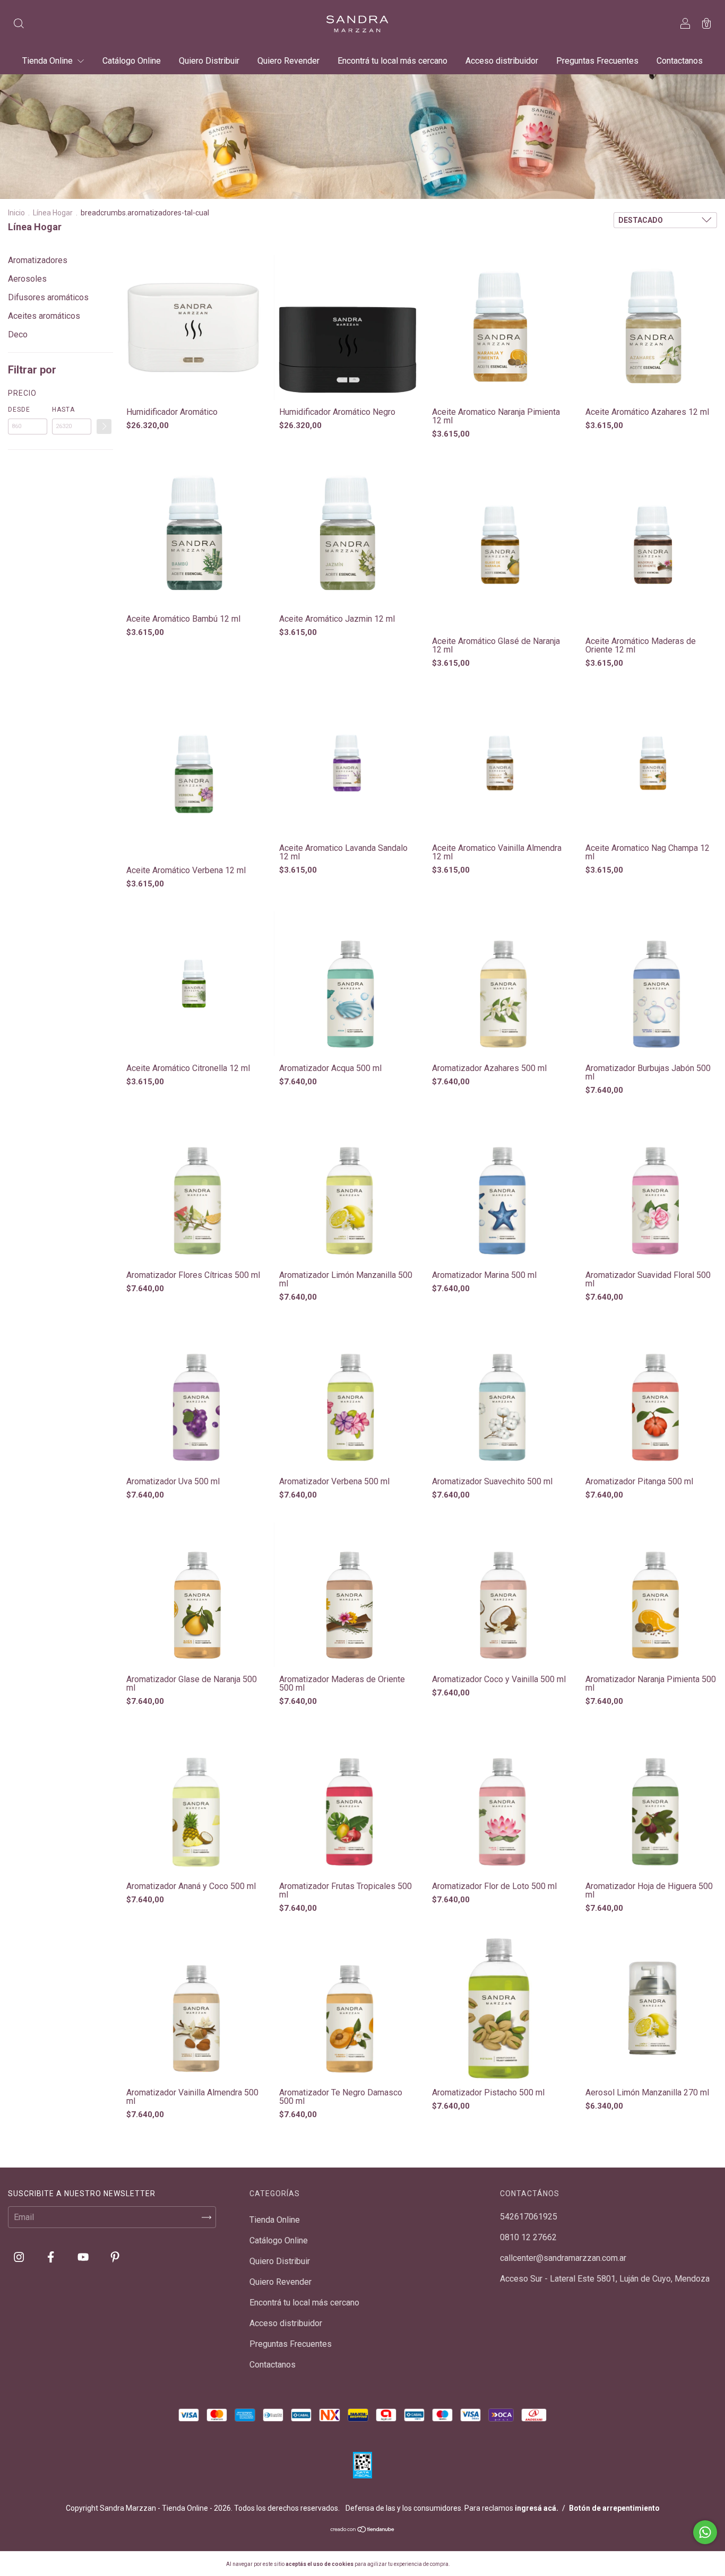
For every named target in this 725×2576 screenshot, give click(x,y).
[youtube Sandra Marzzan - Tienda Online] (84, 2257)
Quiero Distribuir (209, 61)
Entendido (479, 2564)
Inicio (16, 213)
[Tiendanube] (363, 2530)
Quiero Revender (288, 61)
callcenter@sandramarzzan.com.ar (563, 2258)
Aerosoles (27, 279)
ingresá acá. (537, 2508)
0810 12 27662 (528, 2237)
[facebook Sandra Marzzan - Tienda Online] (52, 2257)
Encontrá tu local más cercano (392, 61)
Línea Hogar (53, 213)
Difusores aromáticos (48, 297)
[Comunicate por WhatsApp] (705, 2532)
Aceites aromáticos (44, 316)
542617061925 (529, 2217)
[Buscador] (19, 25)
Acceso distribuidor (502, 61)
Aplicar (104, 427)
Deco (18, 334)
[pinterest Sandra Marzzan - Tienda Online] (115, 2257)
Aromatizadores (38, 260)
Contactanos (680, 61)
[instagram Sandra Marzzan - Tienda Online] (20, 2257)
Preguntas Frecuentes (597, 61)
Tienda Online (49, 61)
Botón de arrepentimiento (614, 2508)
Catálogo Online (132, 61)
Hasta (63, 410)
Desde (19, 410)
